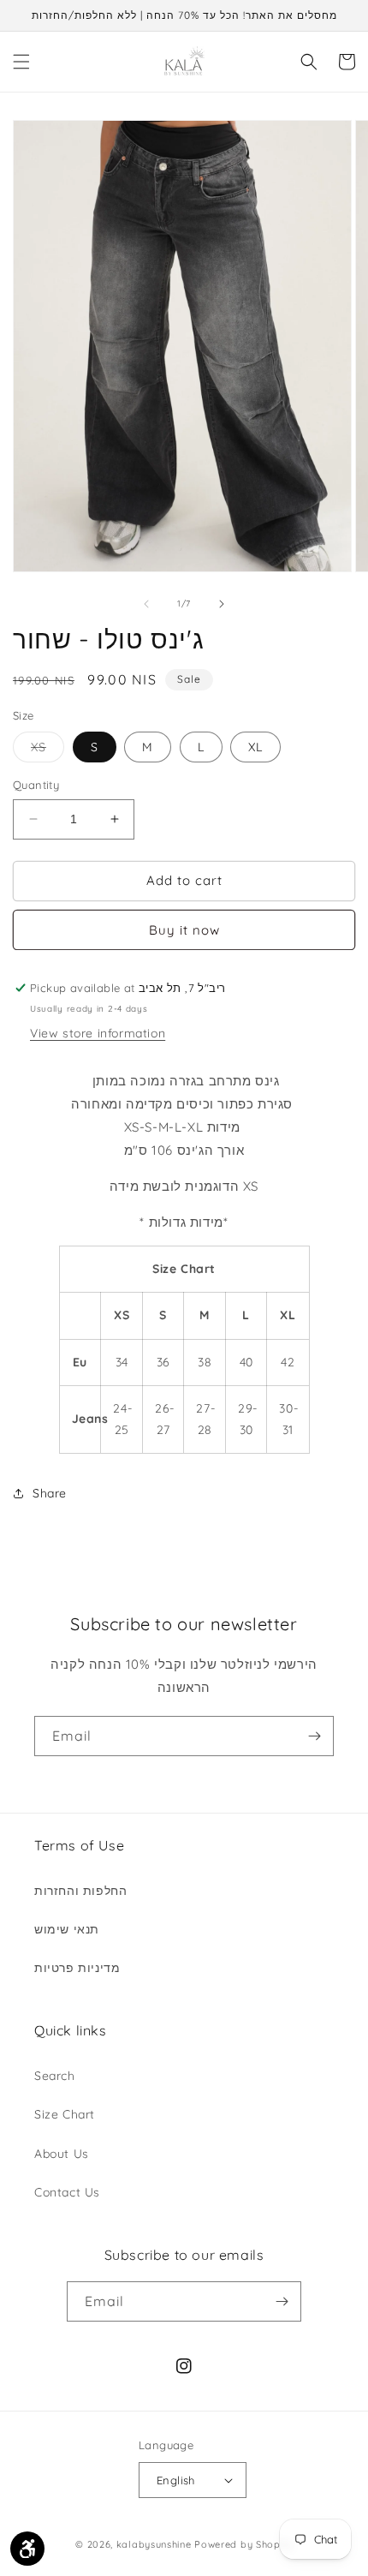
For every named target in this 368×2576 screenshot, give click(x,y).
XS (47, 750)
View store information (98, 1033)
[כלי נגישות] (27, 2549)
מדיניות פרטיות (77, 1968)
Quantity (36, 785)
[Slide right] (222, 604)
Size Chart (65, 2114)
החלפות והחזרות (80, 1891)
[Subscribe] (314, 1736)
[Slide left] (146, 604)
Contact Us (67, 2192)
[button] (21, 62)
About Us (62, 2154)
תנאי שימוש (67, 1929)
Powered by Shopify (243, 2544)
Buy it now (184, 930)
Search (55, 2076)
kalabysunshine (154, 2544)
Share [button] (50, 1493)
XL (255, 747)
